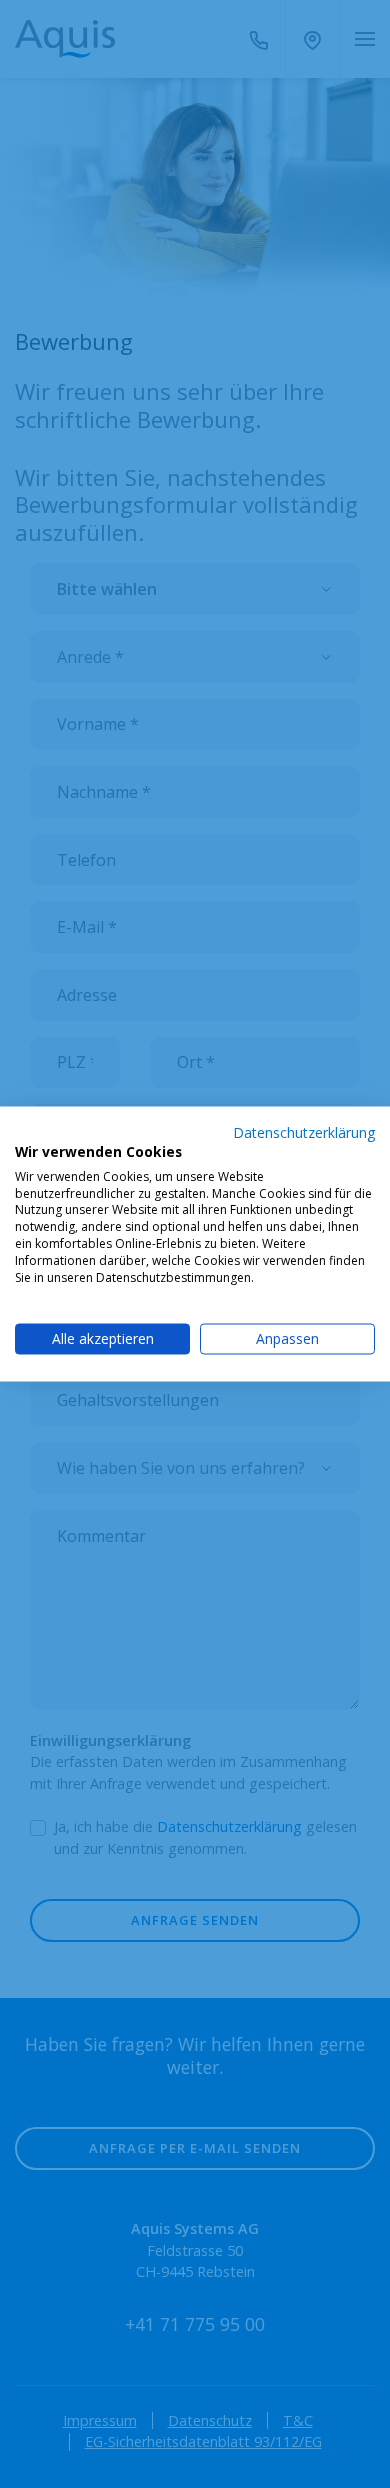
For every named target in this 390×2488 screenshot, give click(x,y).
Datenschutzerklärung (304, 1132)
